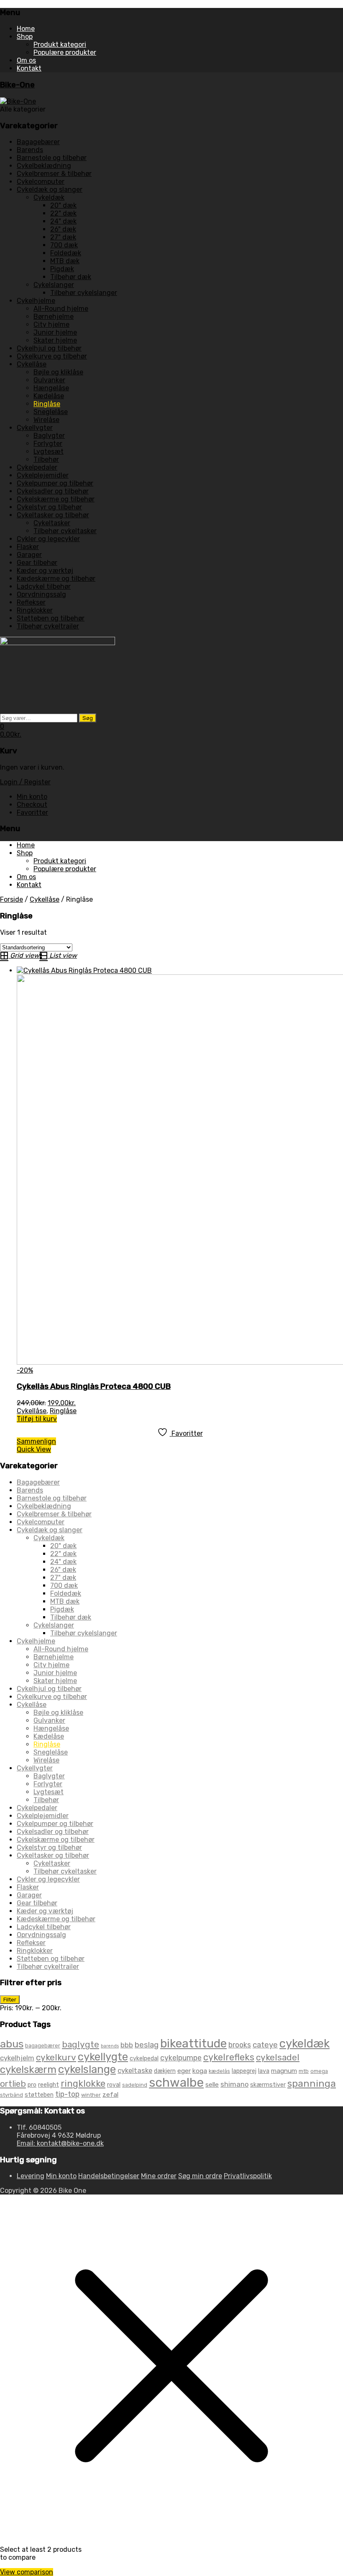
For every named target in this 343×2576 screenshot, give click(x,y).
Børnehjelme (54, 317)
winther (91, 2095)
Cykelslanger (54, 285)
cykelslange (87, 2069)
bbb (127, 2045)
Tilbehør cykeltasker (65, 531)
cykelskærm (28, 2069)
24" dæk (63, 221)
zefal (110, 2094)
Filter (10, 2000)
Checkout (32, 805)
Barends (30, 150)
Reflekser (31, 602)
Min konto (32, 797)
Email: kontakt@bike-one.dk (60, 2143)
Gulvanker (49, 380)
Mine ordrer (159, 2176)
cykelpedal (144, 2059)
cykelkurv (56, 2057)
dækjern (165, 2071)
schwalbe (176, 2083)
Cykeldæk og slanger (50, 189)
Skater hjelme (55, 340)
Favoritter (32, 812)
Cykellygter (35, 428)
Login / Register (25, 782)
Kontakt (29, 68)
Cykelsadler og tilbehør (53, 491)
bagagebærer (43, 2046)
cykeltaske (135, 2070)
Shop (25, 37)
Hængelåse (51, 388)
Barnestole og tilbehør (52, 158)
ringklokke (83, 2084)
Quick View (34, 1449)
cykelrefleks (229, 2057)
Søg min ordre (200, 2176)
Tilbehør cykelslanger (84, 293)
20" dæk (63, 205)
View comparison (27, 2572)
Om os (26, 60)
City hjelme (51, 324)
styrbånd (12, 2095)
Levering (31, 2176)
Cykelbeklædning (44, 166)
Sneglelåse (51, 412)
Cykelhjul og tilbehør (49, 348)
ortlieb (13, 2084)
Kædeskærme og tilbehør (56, 579)
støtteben (39, 2095)
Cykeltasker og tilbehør (53, 515)
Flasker (28, 547)
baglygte (81, 2044)
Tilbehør (46, 459)
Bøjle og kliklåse (58, 372)
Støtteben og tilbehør (51, 618)
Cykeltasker (52, 523)
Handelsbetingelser (109, 2176)
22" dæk (63, 213)
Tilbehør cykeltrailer (48, 626)
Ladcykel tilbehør (44, 586)
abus (12, 2044)
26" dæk (63, 229)
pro (32, 2085)
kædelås (219, 2071)
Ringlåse (47, 404)
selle (212, 2084)
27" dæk (63, 237)
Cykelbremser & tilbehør (54, 174)
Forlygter (48, 444)
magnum (284, 2071)
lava (264, 2071)
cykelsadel (278, 2057)
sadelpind (135, 2085)
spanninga (312, 2083)
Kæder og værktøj (45, 571)
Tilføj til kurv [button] (37, 1419)
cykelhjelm (17, 2058)
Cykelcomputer (41, 182)
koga (200, 2071)
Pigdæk (62, 269)
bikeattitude (193, 2043)
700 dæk (64, 245)
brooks (240, 2045)
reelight (49, 2085)
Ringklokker (35, 610)
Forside (12, 899)
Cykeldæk (49, 197)
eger (184, 2071)
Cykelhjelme (36, 301)
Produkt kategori (60, 45)
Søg (88, 718)
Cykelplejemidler (43, 475)
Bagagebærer (38, 142)
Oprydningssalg (41, 594)
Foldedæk (66, 253)
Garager (29, 555)
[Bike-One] (18, 101)
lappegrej (244, 2071)
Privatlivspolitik (248, 2176)
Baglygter (49, 436)
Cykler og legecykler (48, 539)
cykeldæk (305, 2043)
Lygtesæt (49, 451)
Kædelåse (49, 396)
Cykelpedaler (37, 467)
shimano (234, 2084)
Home (26, 29)
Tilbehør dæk (71, 277)
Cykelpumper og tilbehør (55, 483)
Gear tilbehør (37, 563)
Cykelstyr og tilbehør (49, 507)
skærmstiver (268, 2085)
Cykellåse (32, 364)
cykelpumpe (181, 2058)
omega (319, 2071)
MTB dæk (65, 261)
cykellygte (103, 2057)
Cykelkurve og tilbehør (52, 356)
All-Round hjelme (61, 309)
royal (114, 2085)
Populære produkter (65, 52)
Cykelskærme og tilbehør (56, 499)
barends (110, 2046)
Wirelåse (46, 420)
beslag (147, 2045)
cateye (265, 2045)
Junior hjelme (55, 332)
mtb (304, 2071)
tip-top (67, 2094)
